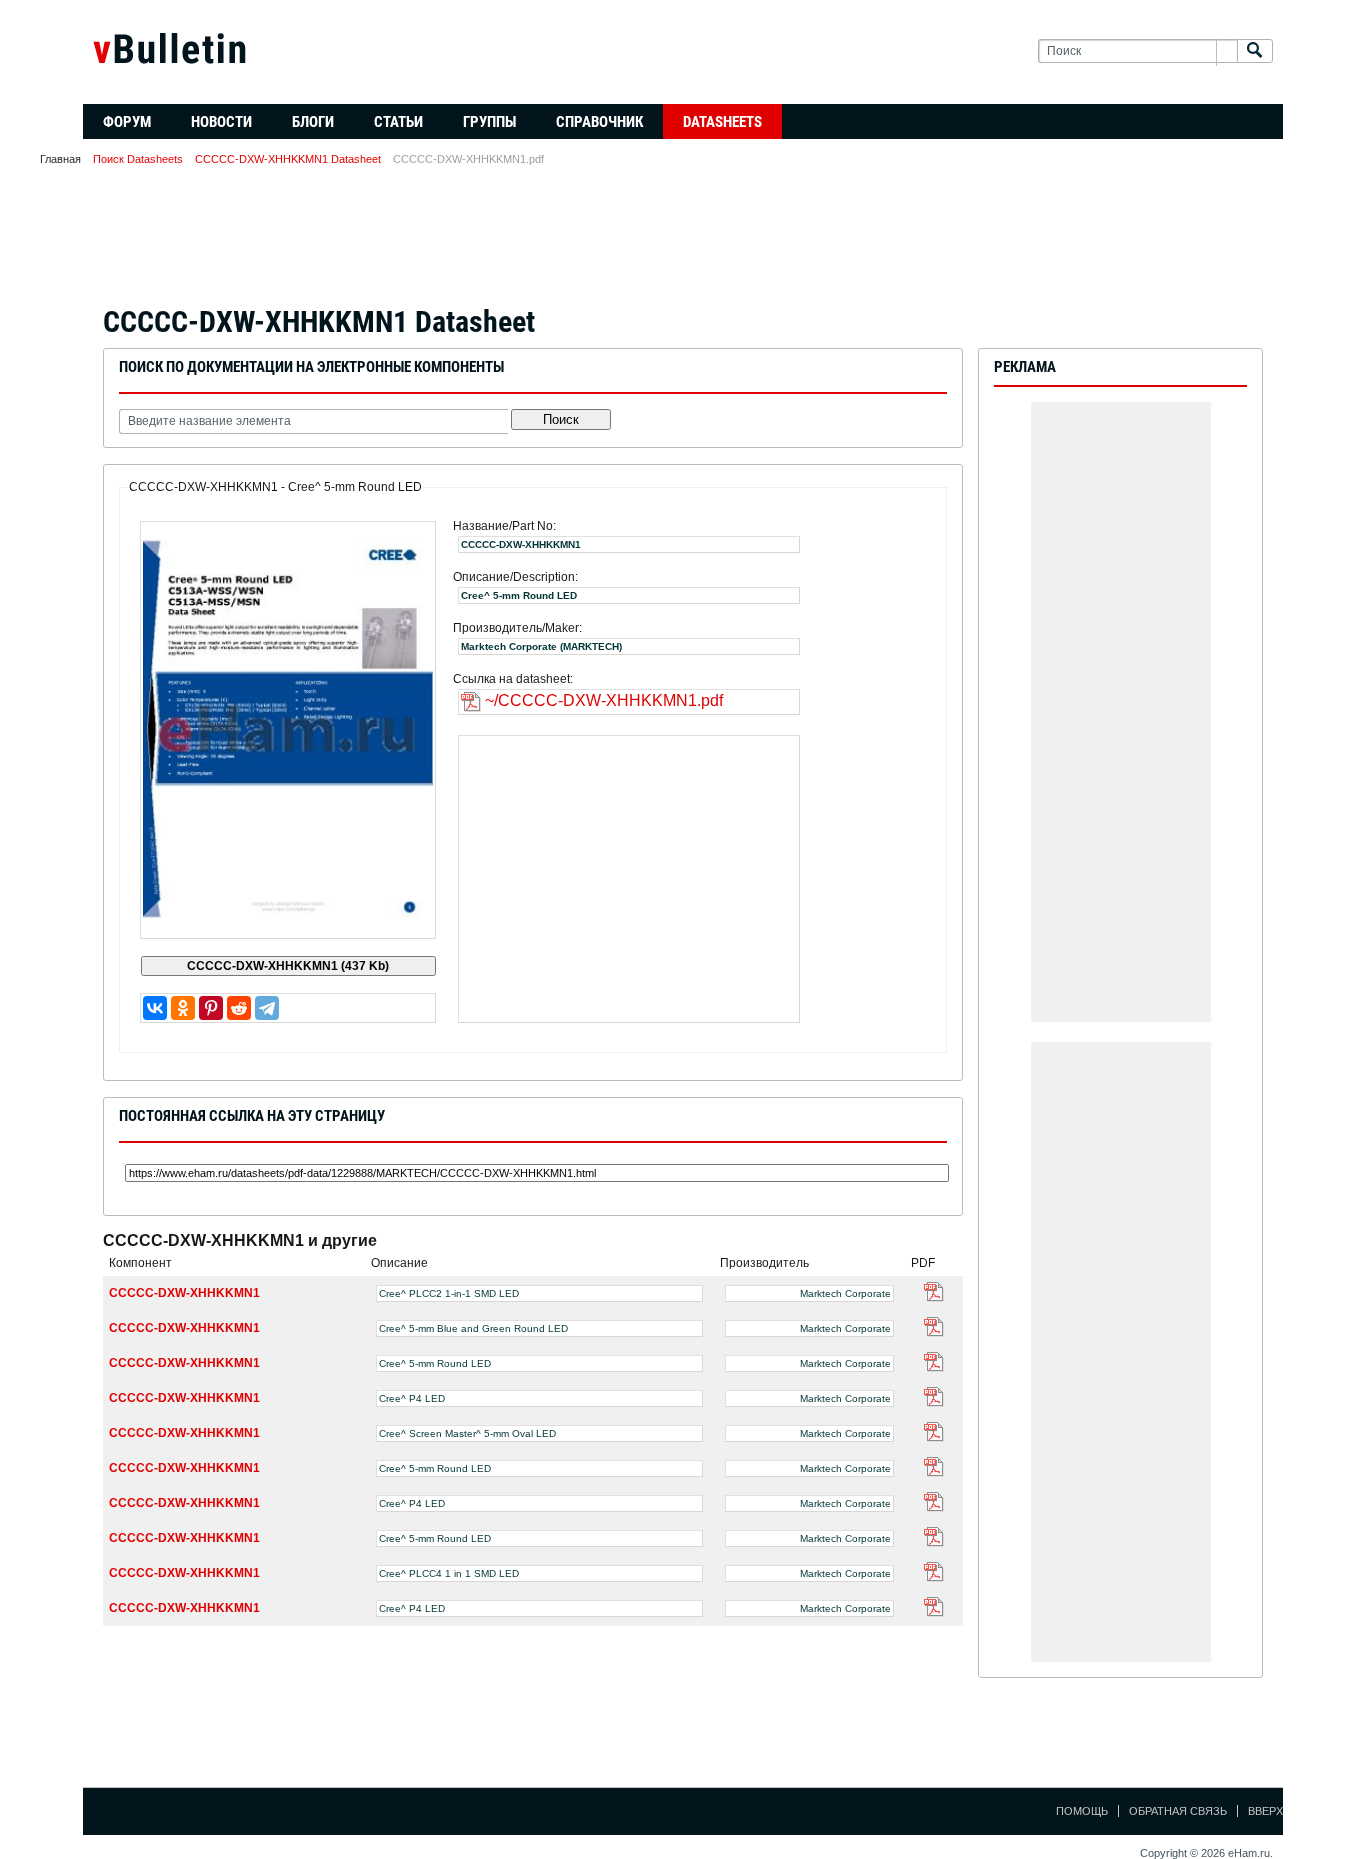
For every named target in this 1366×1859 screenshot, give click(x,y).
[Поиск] (1255, 51)
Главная (60, 159)
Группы (489, 122)
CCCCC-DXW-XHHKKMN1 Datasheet (288, 159)
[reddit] (239, 1008)
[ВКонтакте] (155, 1008)
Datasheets (722, 122)
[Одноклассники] (183, 1008)
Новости (221, 122)
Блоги (313, 122)
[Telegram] (267, 1008)
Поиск (561, 419)
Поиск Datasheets (138, 159)
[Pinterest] (211, 1008)
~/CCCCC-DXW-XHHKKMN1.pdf (604, 700)
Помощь (1082, 1811)
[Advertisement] (683, 242)
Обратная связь (1178, 1811)
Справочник (599, 122)
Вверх (1265, 1811)
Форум (127, 122)
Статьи (398, 122)
